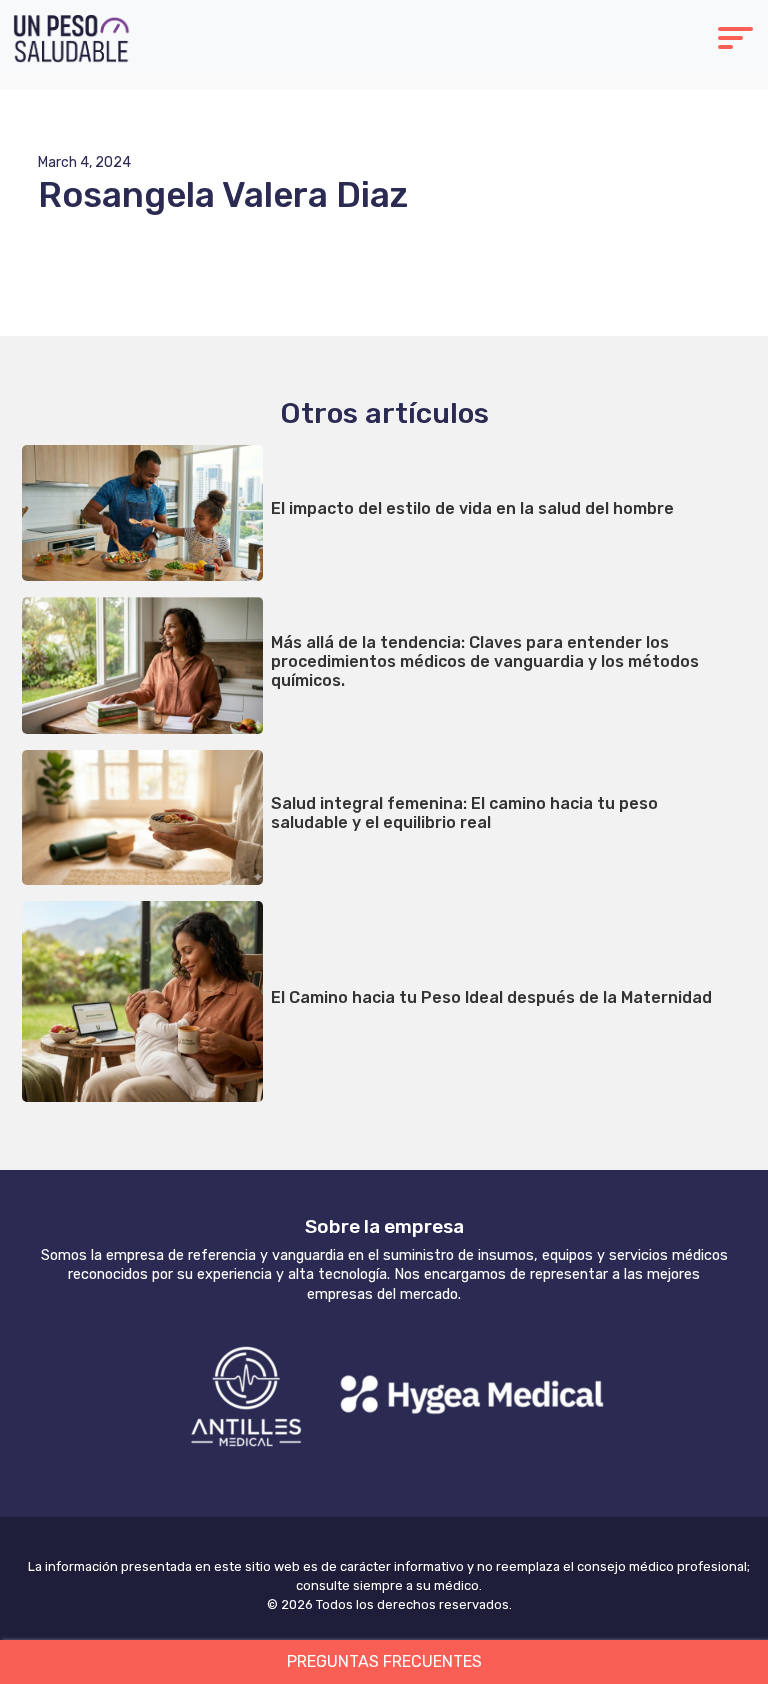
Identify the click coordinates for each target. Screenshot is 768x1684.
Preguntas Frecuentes (384, 1661)
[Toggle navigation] (735, 40)
